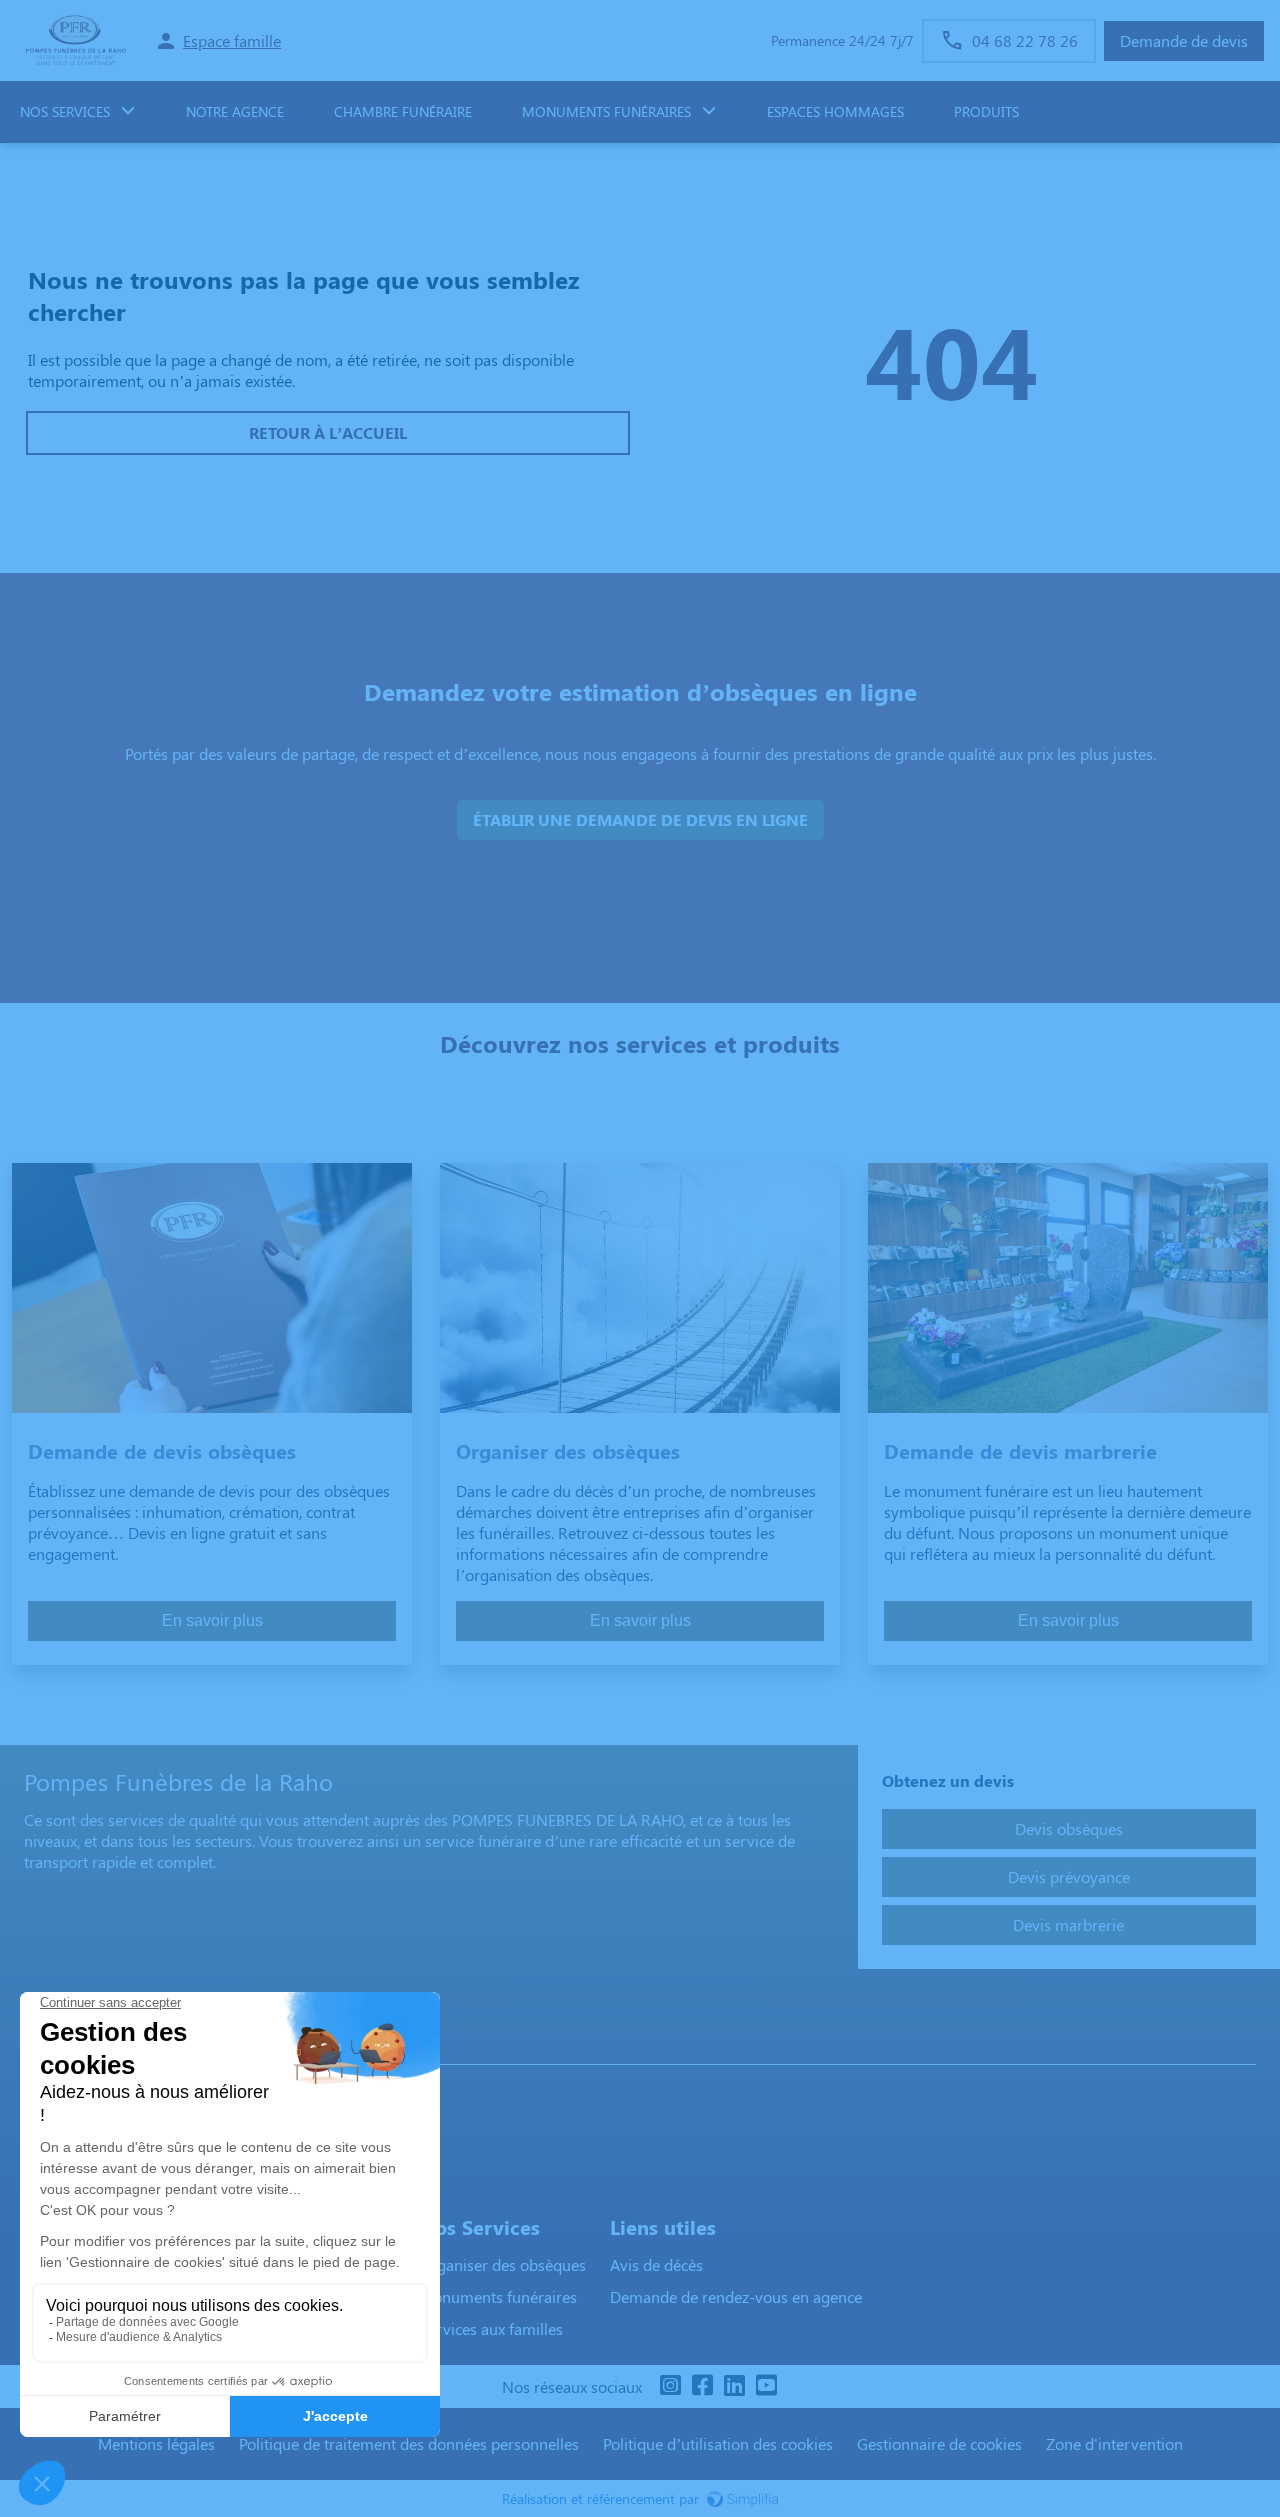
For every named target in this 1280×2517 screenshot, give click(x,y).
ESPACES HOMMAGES (835, 111)
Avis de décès (656, 2264)
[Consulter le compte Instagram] (670, 2386)
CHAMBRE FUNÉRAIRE (403, 111)
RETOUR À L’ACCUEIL (328, 432)
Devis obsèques (1069, 1828)
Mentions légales (156, 2443)
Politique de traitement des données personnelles (409, 2443)
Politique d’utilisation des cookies (718, 2443)
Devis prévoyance (1069, 1876)
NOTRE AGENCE (235, 111)
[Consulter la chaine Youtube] (766, 2386)
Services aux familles (491, 2328)
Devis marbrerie (1068, 1924)
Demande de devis (1184, 40)
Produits (986, 111)
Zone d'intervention (1114, 2443)
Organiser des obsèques (502, 2264)
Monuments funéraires (606, 111)
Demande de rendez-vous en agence (736, 2296)
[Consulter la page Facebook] (702, 2386)
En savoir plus (212, 1620)
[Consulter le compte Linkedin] (734, 2386)
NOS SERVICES (65, 111)
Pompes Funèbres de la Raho (133, 2044)
